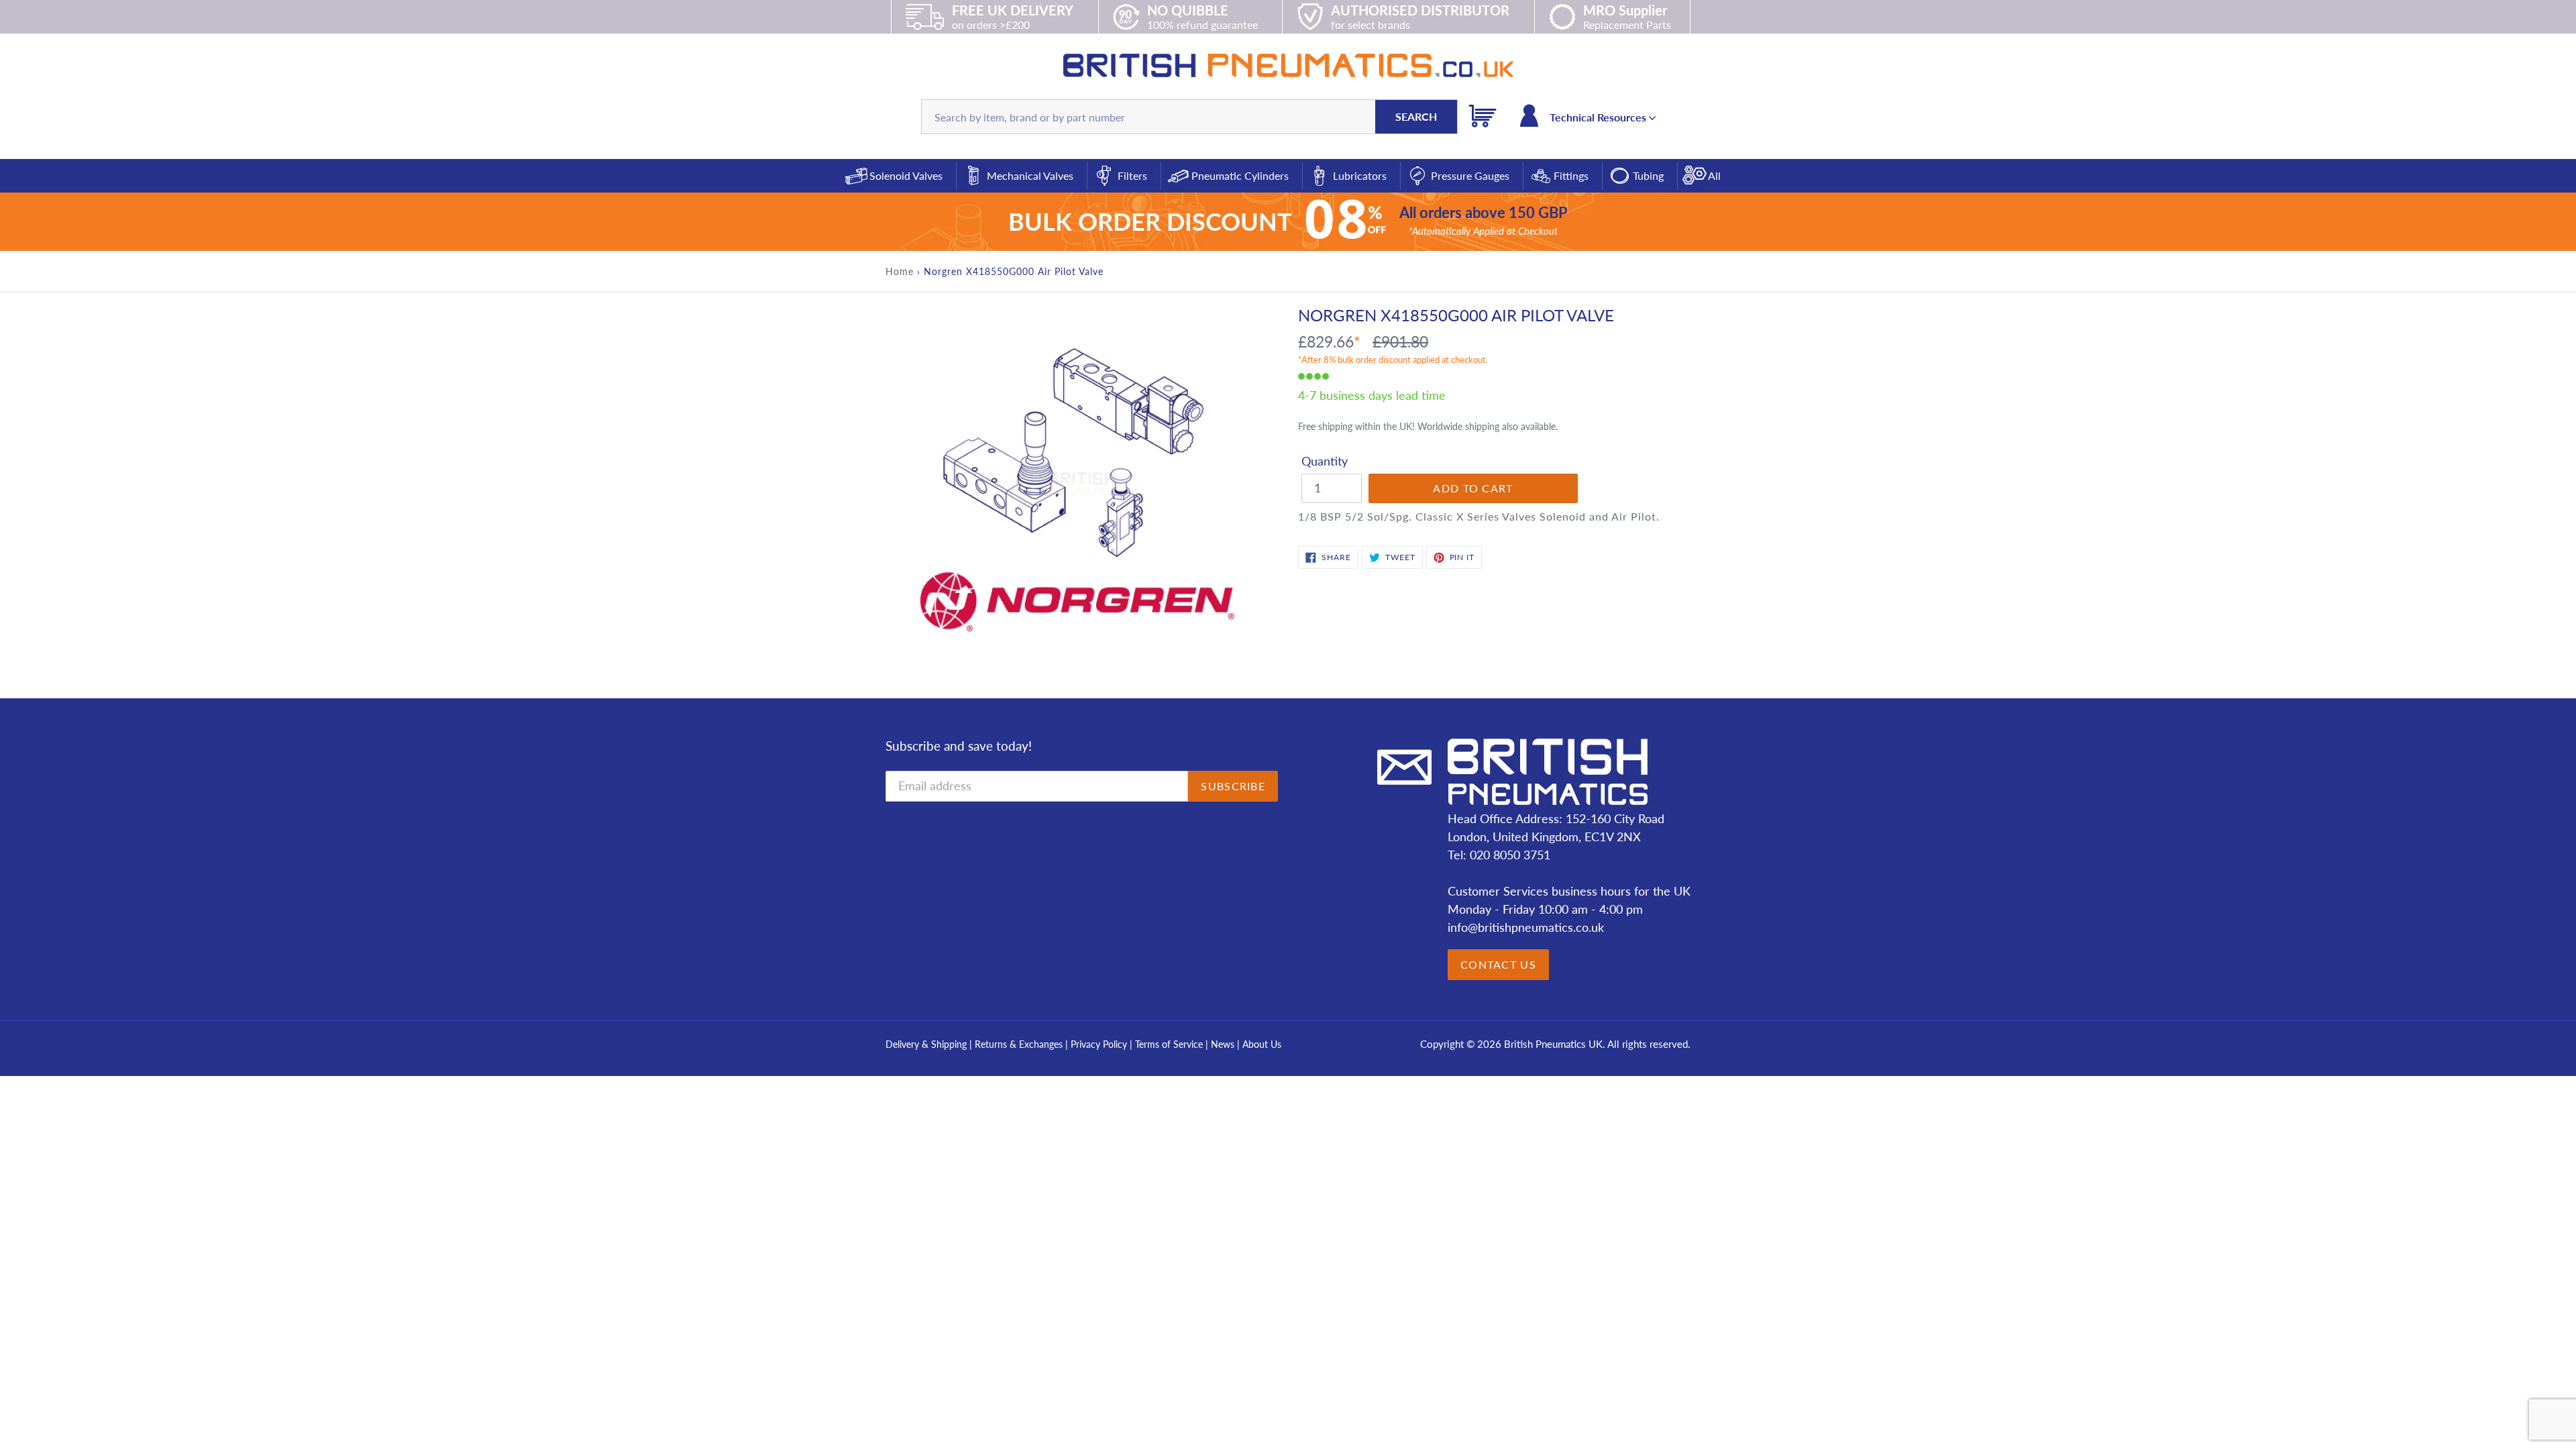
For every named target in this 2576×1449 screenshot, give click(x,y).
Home (900, 271)
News (1223, 1044)
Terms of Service (1170, 1044)
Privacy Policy (1100, 1044)
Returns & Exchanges (1019, 1044)
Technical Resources (1599, 117)
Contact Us (1498, 964)
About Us (1262, 1044)
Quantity (1325, 461)
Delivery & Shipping (926, 1044)
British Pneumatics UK (1553, 1044)
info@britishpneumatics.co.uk (1526, 927)
